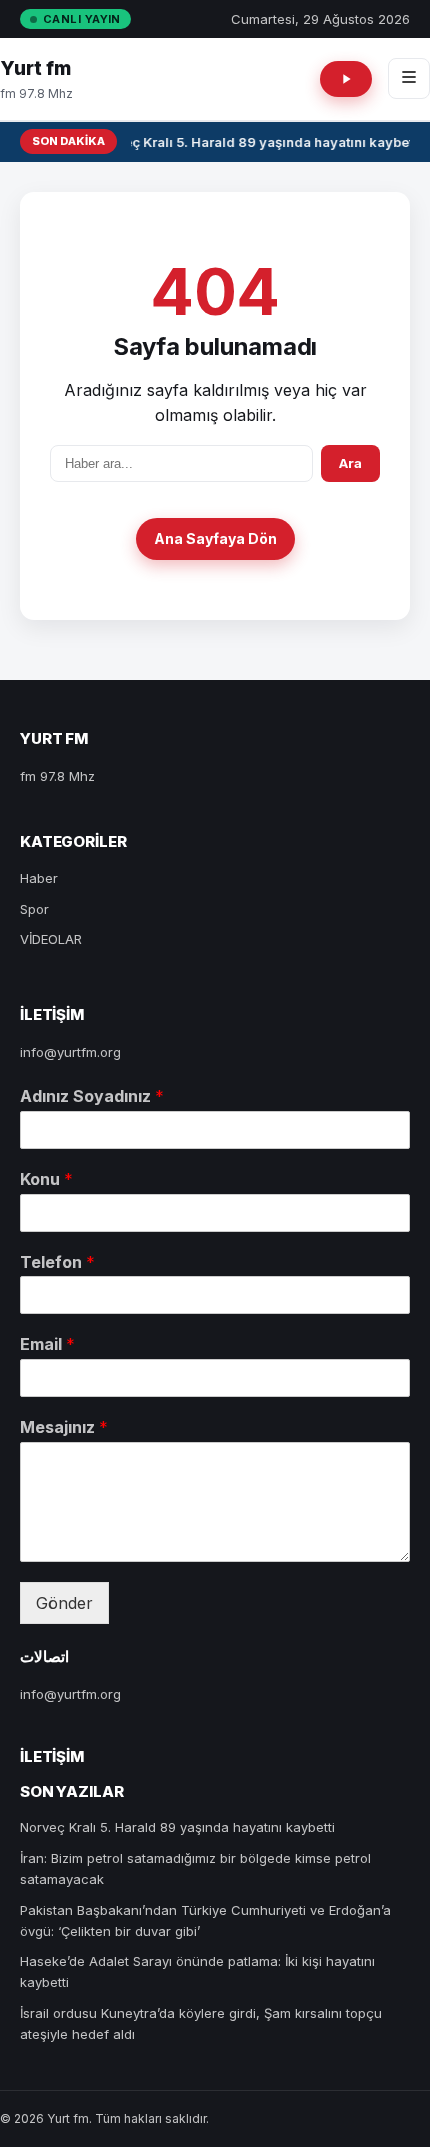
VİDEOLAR (51, 939)
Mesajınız (64, 1427)
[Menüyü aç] (409, 78)
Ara (350, 463)
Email (47, 1344)
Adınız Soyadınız (92, 1096)
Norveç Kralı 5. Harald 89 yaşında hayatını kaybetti (257, 142)
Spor (34, 909)
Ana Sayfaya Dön (215, 538)
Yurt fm (35, 68)
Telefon (57, 1262)
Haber (39, 878)
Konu (46, 1179)
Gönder (64, 1603)
